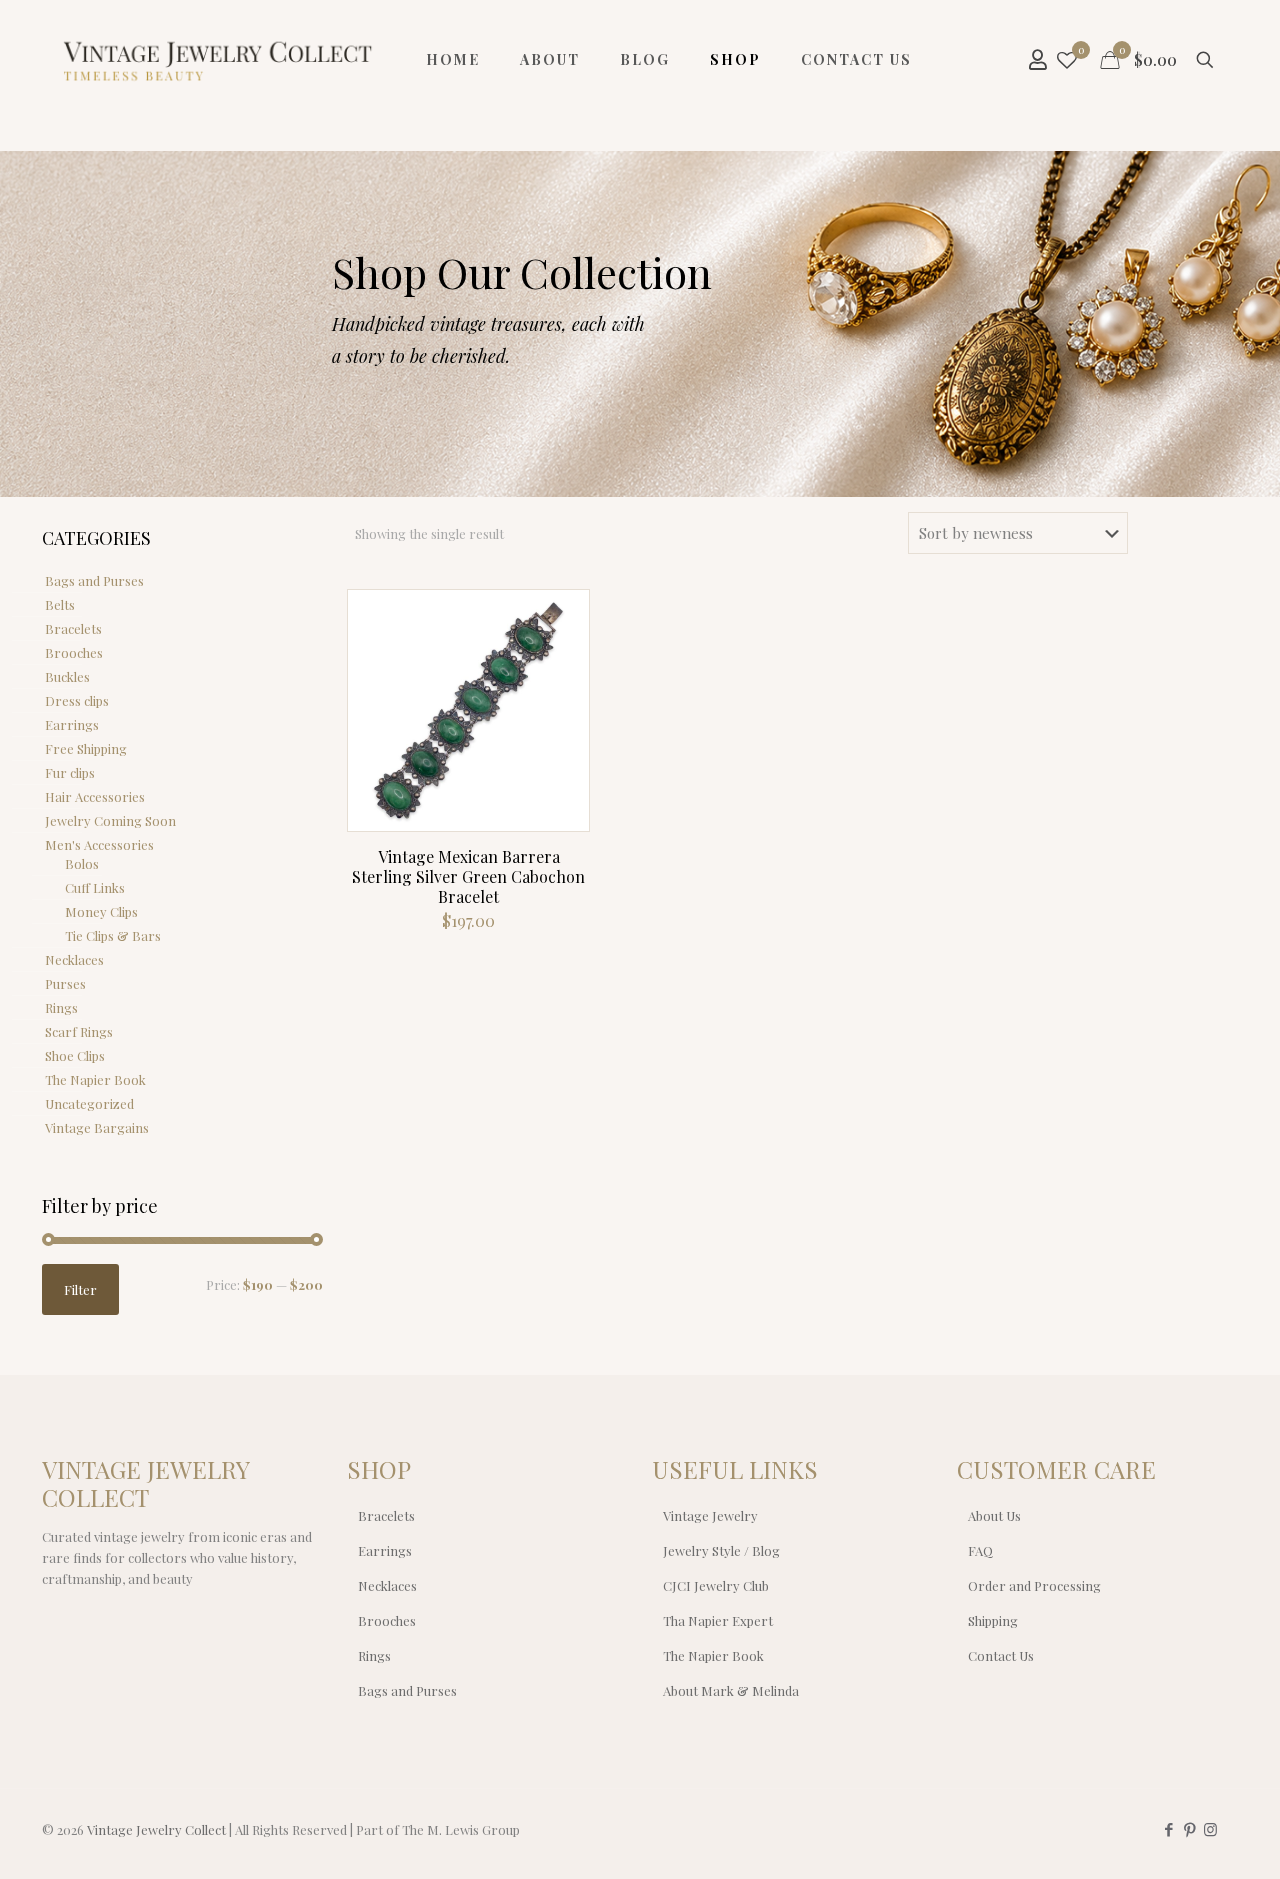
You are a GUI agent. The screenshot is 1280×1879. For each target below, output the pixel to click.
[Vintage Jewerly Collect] (219, 60)
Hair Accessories (95, 796)
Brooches (74, 652)
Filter (80, 1289)
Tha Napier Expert (718, 1620)
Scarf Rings (79, 1031)
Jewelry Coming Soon (110, 820)
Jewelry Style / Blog (721, 1550)
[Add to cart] (561, 618)
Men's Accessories (99, 844)
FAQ (980, 1550)
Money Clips (101, 911)
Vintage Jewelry (710, 1515)
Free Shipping (86, 748)
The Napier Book (95, 1079)
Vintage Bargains (97, 1127)
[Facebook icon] (1168, 1829)
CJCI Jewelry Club (716, 1585)
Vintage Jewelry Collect (156, 1829)
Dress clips (77, 700)
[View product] (561, 661)
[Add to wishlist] (561, 704)
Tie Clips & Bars (113, 935)
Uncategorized (89, 1103)
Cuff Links (95, 887)
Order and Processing (1034, 1585)
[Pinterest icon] (1189, 1829)
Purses (65, 983)
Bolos (82, 863)
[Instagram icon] (1210, 1829)
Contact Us (1001, 1655)
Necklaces (74, 959)
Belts (60, 604)
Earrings (72, 724)
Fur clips (70, 772)
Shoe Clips (75, 1055)
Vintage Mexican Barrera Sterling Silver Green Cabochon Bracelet (468, 876)
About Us (994, 1515)
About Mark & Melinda (731, 1690)
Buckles (67, 676)
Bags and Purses (94, 580)
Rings (61, 1007)
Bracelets (73, 628)
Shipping (993, 1620)
